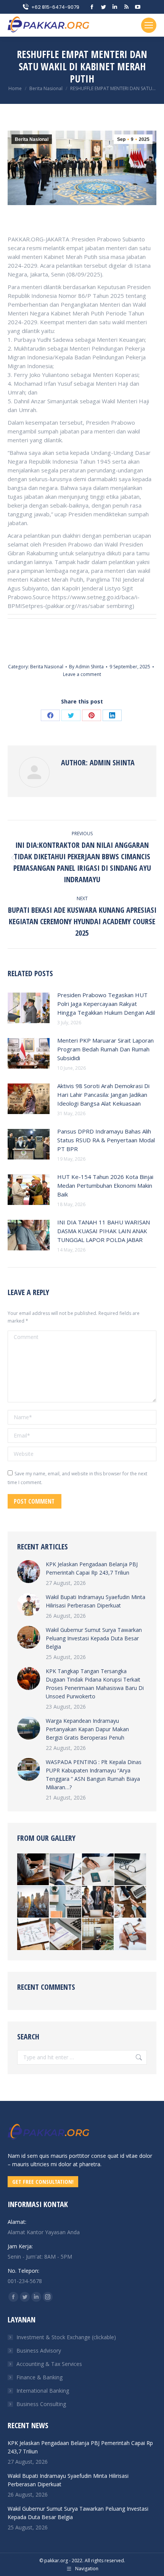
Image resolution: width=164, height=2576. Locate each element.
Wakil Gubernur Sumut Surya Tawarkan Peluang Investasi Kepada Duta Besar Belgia (94, 1638)
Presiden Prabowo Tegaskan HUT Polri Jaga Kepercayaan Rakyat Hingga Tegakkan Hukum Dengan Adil (106, 1004)
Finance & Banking (39, 2377)
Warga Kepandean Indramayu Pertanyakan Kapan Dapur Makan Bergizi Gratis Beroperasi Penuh (87, 1729)
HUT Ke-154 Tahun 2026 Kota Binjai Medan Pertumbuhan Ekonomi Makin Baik (105, 1185)
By (86, 667)
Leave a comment (82, 674)
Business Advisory (39, 2350)
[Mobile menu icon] (149, 25)
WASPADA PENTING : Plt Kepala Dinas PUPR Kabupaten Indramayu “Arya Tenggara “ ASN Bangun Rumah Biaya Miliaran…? (94, 1775)
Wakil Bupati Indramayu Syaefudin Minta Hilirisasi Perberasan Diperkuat (96, 1601)
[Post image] (29, 1008)
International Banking (43, 2391)
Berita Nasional (32, 139)
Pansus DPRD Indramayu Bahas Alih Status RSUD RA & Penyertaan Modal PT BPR (106, 1140)
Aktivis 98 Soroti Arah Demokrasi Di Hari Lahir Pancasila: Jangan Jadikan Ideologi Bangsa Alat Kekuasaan (103, 1095)
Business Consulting (41, 2404)
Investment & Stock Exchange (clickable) (66, 2337)
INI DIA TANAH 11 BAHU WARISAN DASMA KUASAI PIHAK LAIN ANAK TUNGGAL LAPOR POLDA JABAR (104, 1231)
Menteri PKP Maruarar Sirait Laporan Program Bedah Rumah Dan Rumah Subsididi (105, 1049)
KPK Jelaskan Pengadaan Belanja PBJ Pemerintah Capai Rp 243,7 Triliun (92, 1568)
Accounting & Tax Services (49, 2364)
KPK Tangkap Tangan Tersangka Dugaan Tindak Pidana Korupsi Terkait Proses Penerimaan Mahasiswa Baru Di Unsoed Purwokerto (95, 1684)
